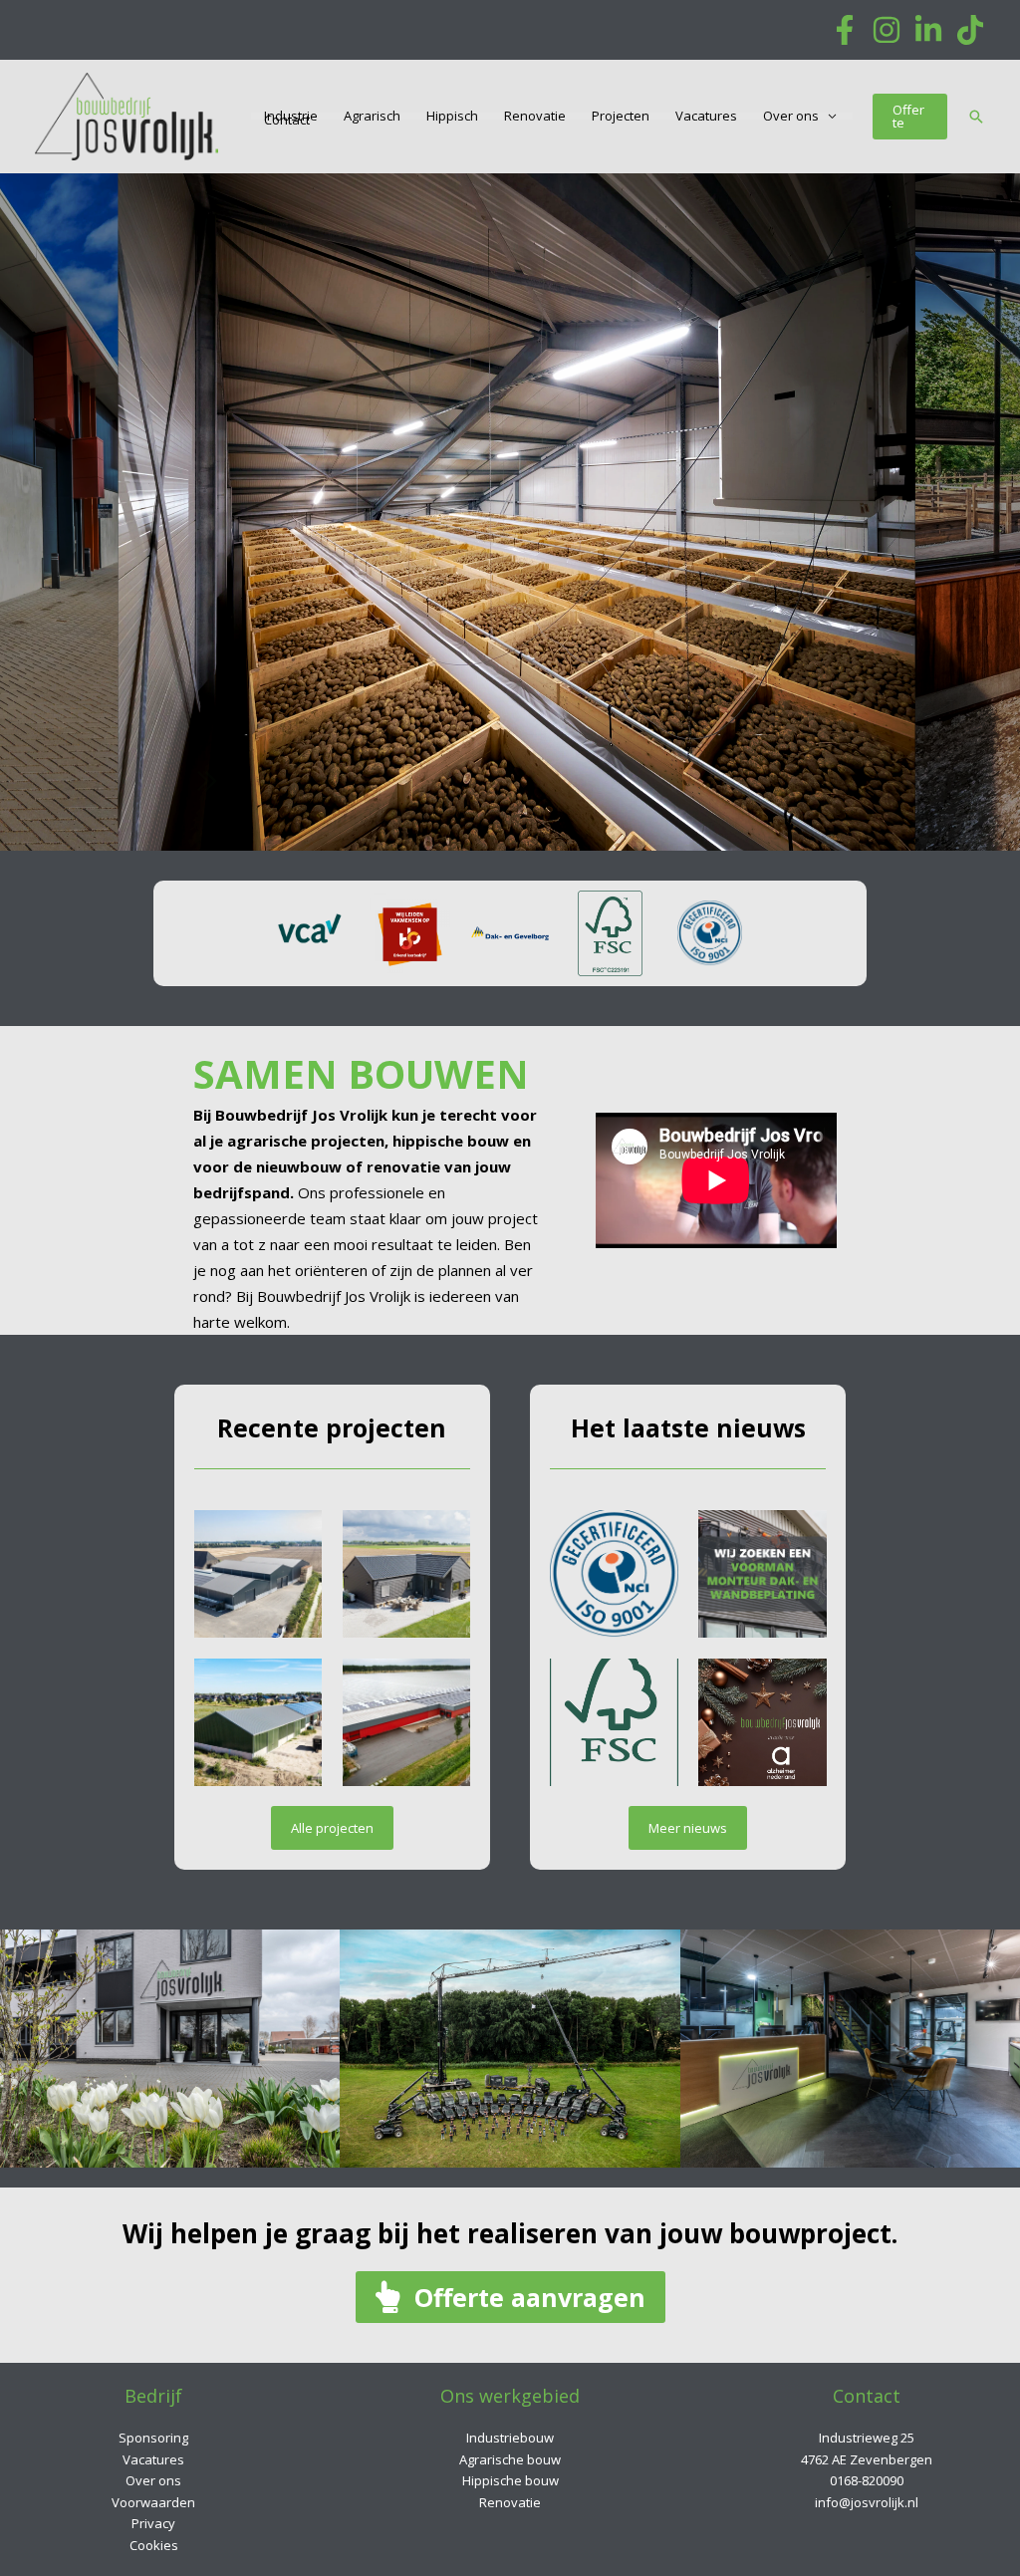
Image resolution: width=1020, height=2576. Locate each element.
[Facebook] (845, 30)
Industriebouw (510, 2438)
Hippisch (452, 116)
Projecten (621, 116)
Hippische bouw (510, 2480)
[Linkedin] (928, 30)
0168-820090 (867, 2480)
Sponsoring (153, 2438)
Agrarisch (372, 116)
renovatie (403, 1166)
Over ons (791, 116)
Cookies (154, 2545)
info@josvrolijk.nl (867, 2502)
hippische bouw (451, 1141)
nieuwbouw (299, 1166)
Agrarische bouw (510, 2459)
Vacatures (706, 116)
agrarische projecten (306, 1141)
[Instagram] (887, 30)
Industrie (291, 116)
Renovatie (535, 116)
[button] (910, 117)
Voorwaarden (153, 2502)
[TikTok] (970, 30)
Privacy (153, 2523)
